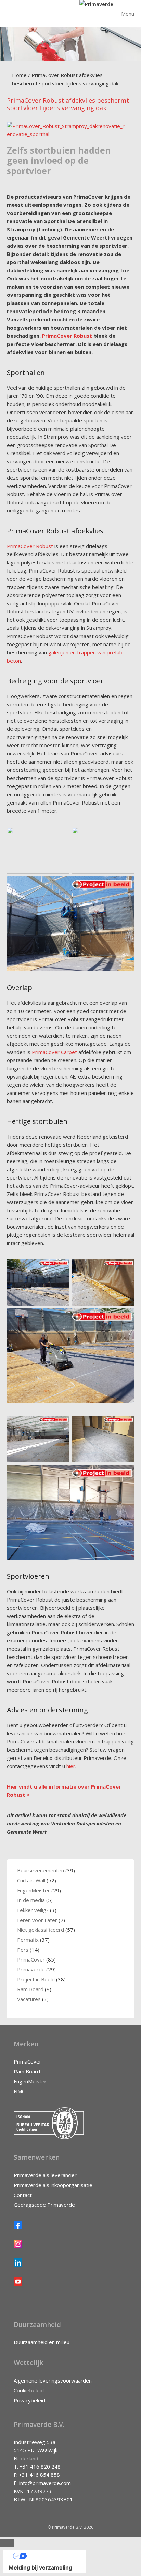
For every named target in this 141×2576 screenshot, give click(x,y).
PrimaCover (31, 1959)
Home (19, 75)
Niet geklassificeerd (41, 1930)
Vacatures (29, 1999)
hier (71, 1766)
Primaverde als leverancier (45, 2175)
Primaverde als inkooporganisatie (53, 2185)
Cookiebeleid (29, 2390)
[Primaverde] (96, 4)
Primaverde (31, 1969)
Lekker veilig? (33, 1910)
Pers (23, 1950)
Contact (23, 2195)
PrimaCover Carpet (54, 1052)
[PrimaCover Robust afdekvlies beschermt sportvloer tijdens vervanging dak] (67, 134)
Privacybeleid (29, 2400)
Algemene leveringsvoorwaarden (53, 2380)
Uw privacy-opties (51, 2556)
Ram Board (30, 1989)
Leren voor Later (37, 1920)
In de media (31, 1900)
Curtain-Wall (31, 1880)
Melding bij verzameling (40, 2567)
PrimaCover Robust (67, 336)
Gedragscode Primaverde (44, 2205)
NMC (19, 2091)
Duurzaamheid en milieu (42, 2342)
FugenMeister (34, 1890)
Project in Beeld (36, 1979)
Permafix (28, 1940)
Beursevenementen (41, 1870)
